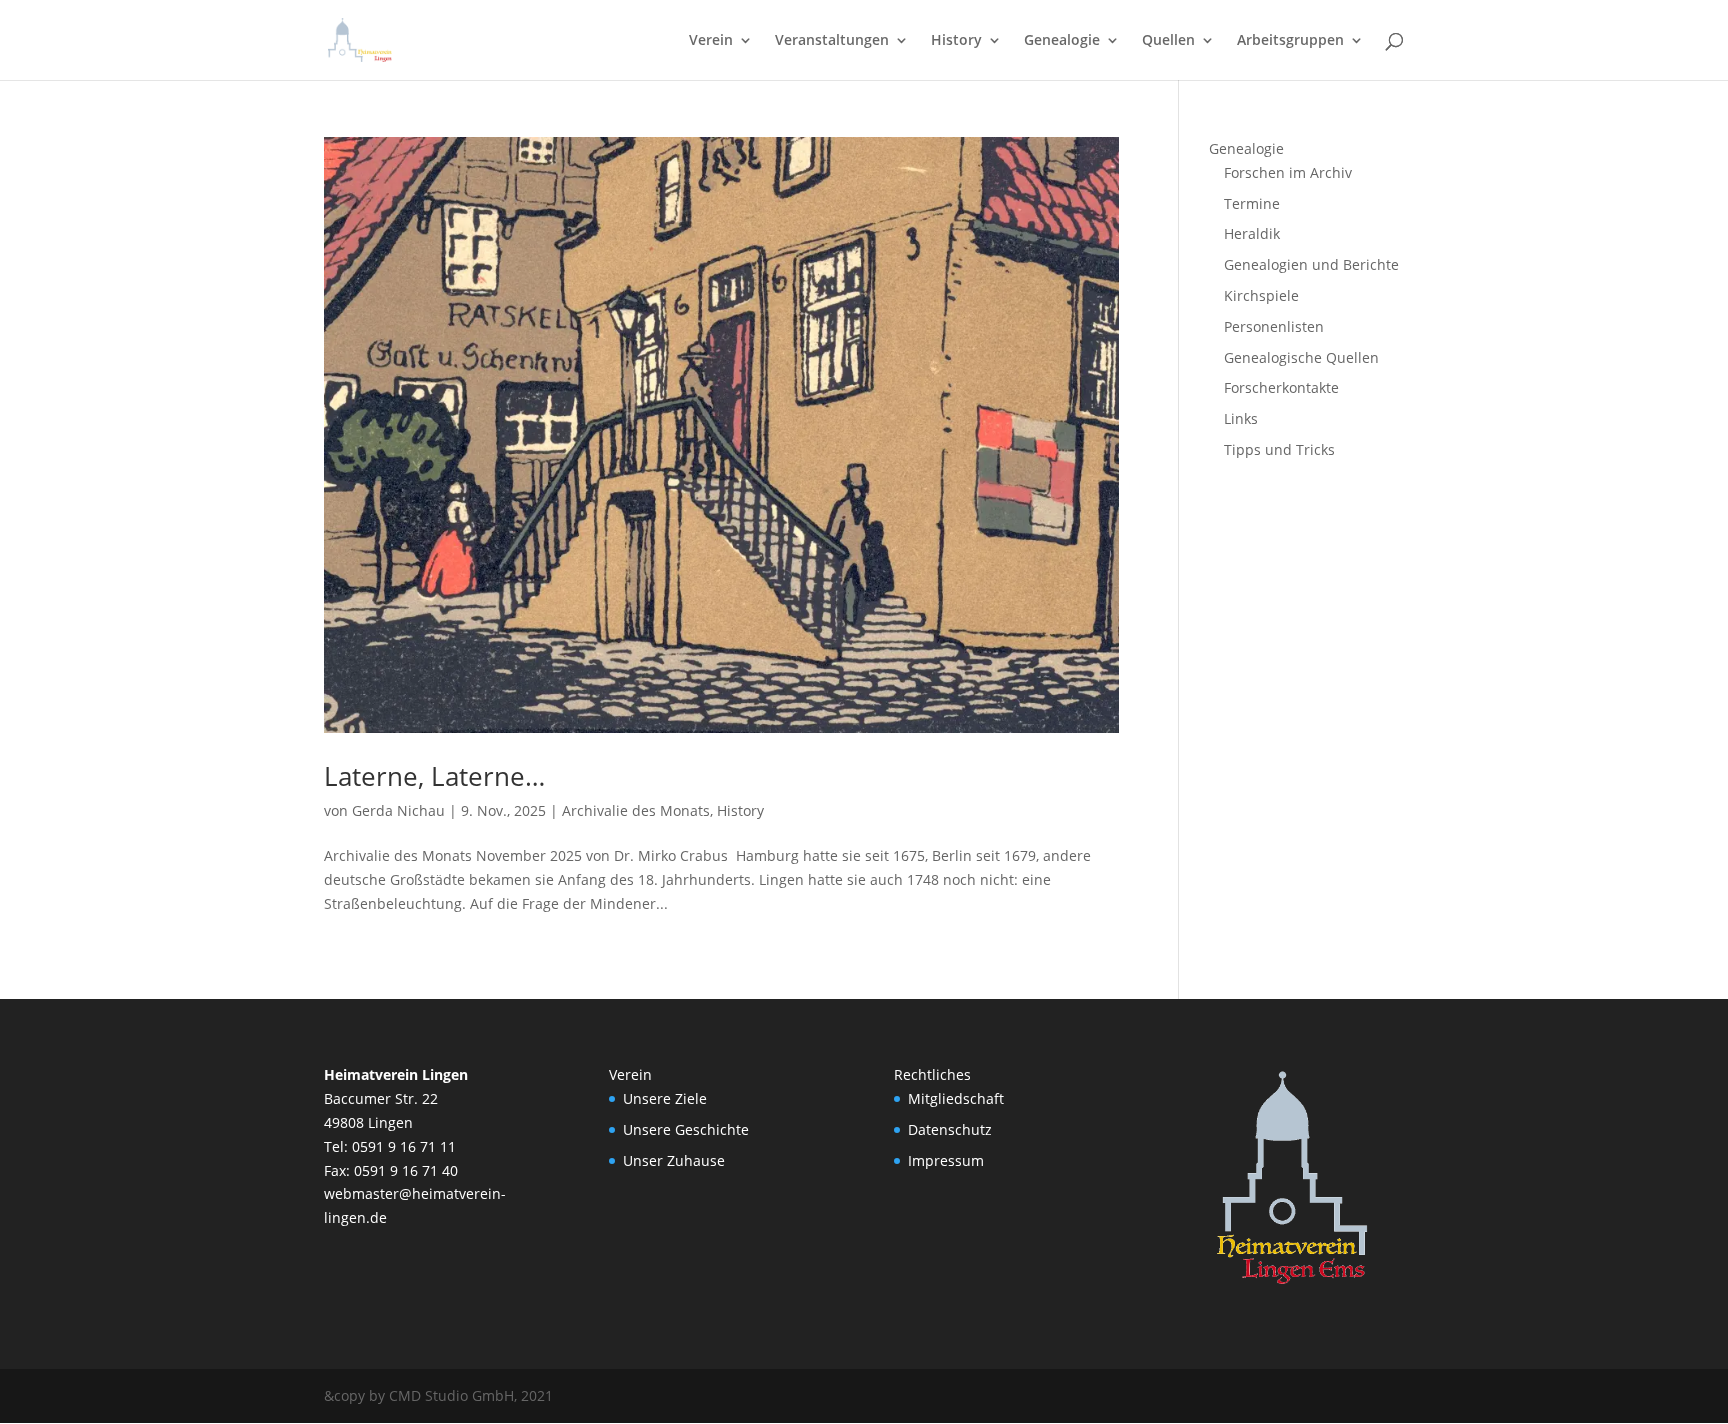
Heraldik (1252, 233)
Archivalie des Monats (636, 810)
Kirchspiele (1261, 295)
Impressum (946, 1160)
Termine (1252, 203)
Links (1241, 418)
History (956, 41)
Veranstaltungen (832, 41)
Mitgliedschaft (956, 1098)
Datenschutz (950, 1129)
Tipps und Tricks (1279, 449)
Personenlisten (1274, 326)
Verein (711, 41)
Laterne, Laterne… (434, 776)
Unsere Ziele (665, 1098)
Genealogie (1062, 41)
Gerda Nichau (398, 810)
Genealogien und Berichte (1311, 264)
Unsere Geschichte (686, 1129)
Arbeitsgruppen (1290, 41)
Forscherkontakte (1281, 387)
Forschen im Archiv (1288, 172)
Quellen (1168, 41)
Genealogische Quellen (1301, 357)
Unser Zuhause (674, 1160)
